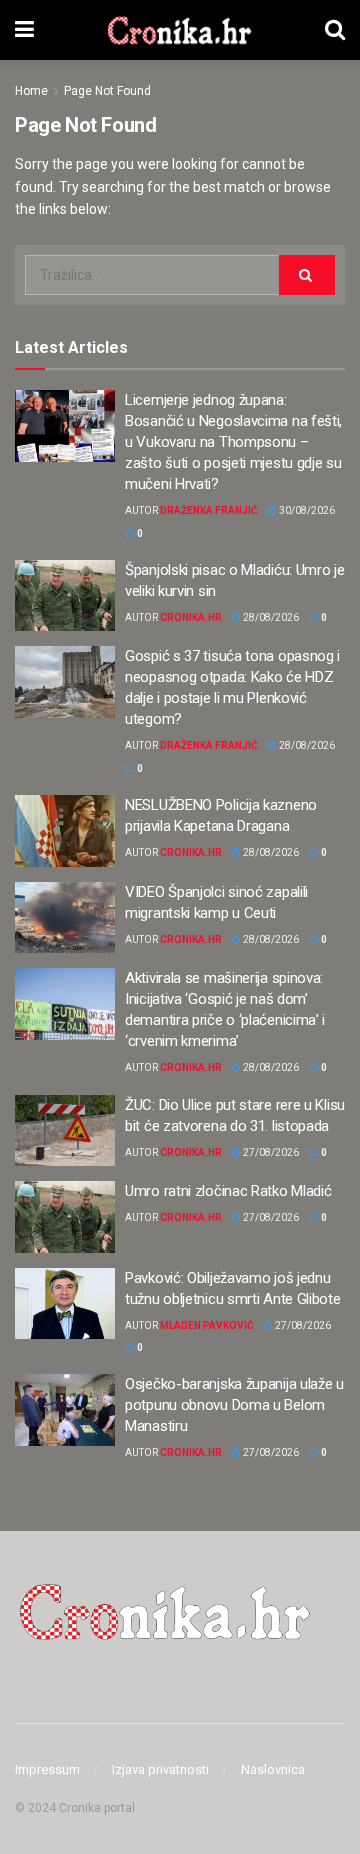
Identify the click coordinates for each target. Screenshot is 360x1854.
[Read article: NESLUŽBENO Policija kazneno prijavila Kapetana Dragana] (65, 831)
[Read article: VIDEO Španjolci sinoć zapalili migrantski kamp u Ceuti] (65, 918)
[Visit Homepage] (179, 30)
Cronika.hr (191, 617)
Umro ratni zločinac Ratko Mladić (228, 1191)
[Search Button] (335, 30)
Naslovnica (273, 1769)
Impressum (47, 1769)
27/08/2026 (270, 1152)
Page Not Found (107, 91)
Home (31, 91)
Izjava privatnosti (160, 1769)
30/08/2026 (306, 510)
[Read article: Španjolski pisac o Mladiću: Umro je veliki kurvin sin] (65, 596)
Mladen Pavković (207, 1325)
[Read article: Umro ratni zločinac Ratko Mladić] (65, 1217)
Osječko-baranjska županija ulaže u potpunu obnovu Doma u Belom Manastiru (234, 1405)
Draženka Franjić (209, 510)
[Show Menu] (24, 30)
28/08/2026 (270, 617)
